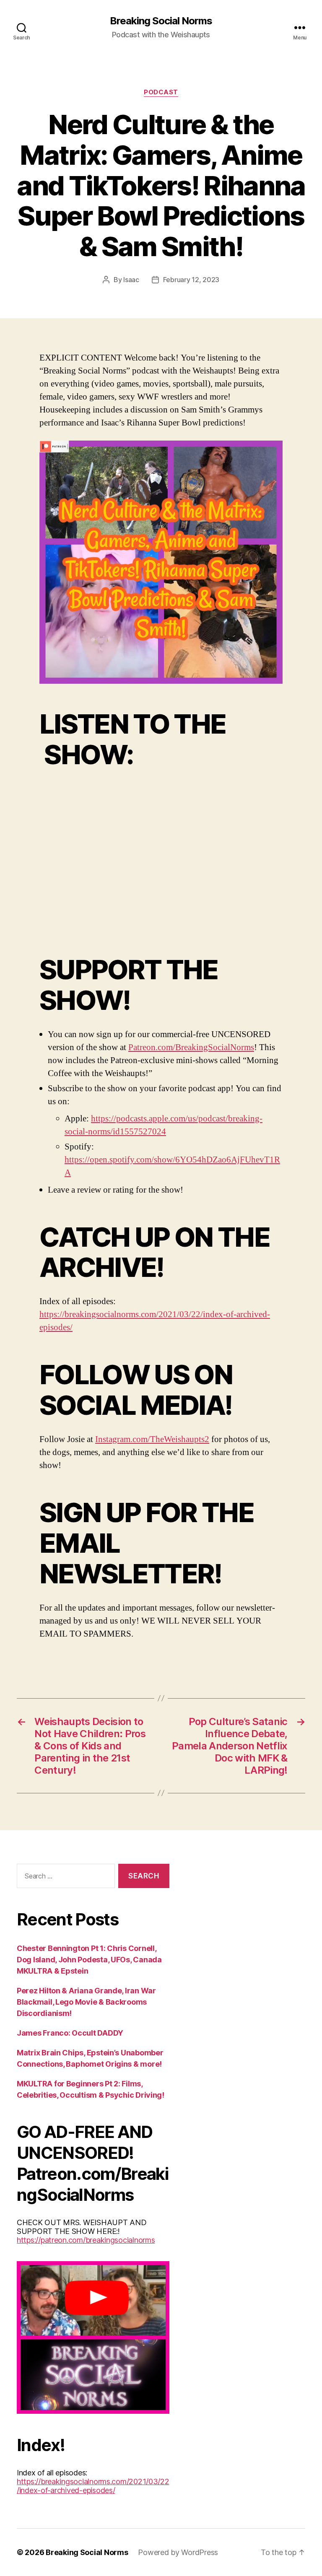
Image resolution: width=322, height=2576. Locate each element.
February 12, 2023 (191, 280)
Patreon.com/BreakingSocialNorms (191, 1047)
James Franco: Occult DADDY (70, 2033)
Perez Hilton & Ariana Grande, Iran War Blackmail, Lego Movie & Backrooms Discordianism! (86, 2002)
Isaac (131, 280)
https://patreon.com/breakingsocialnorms (86, 2240)
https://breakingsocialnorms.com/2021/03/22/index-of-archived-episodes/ (93, 2486)
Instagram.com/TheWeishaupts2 (152, 1439)
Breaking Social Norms (161, 21)
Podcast (161, 92)
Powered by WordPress (178, 2552)
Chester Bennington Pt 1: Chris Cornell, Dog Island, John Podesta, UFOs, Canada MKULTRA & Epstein (89, 1960)
